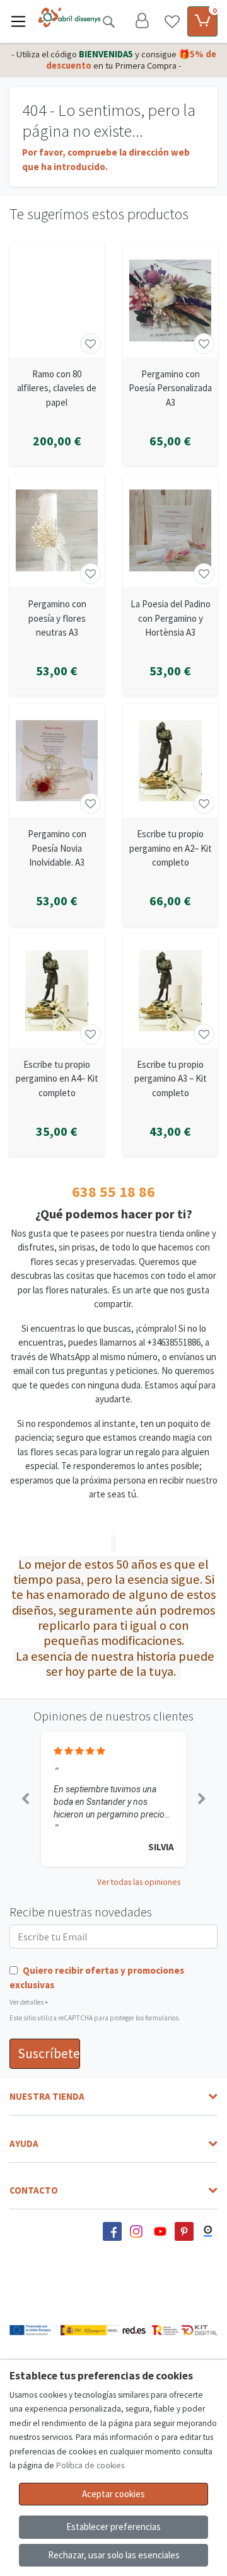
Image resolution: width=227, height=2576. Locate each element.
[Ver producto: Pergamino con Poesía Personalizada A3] (170, 301)
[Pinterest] (184, 2231)
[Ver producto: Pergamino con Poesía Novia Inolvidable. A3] (57, 760)
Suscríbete (49, 2053)
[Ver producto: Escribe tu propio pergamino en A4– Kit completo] (57, 991)
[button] (25, 1799)
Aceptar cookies (113, 2494)
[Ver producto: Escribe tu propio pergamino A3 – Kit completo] (170, 991)
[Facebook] (112, 2231)
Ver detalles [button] (29, 2002)
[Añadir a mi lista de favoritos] (90, 344)
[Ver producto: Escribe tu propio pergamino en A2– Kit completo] (170, 760)
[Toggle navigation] (18, 21)
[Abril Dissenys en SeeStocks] (208, 2231)
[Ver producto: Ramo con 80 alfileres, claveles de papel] (57, 301)
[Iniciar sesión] (142, 21)
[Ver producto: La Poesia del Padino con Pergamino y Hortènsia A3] (170, 530)
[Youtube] (160, 2231)
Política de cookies (90, 2465)
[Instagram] (136, 2231)
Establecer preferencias (113, 2527)
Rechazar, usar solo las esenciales (114, 2555)
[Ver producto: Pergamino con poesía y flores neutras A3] (57, 530)
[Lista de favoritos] (172, 21)
